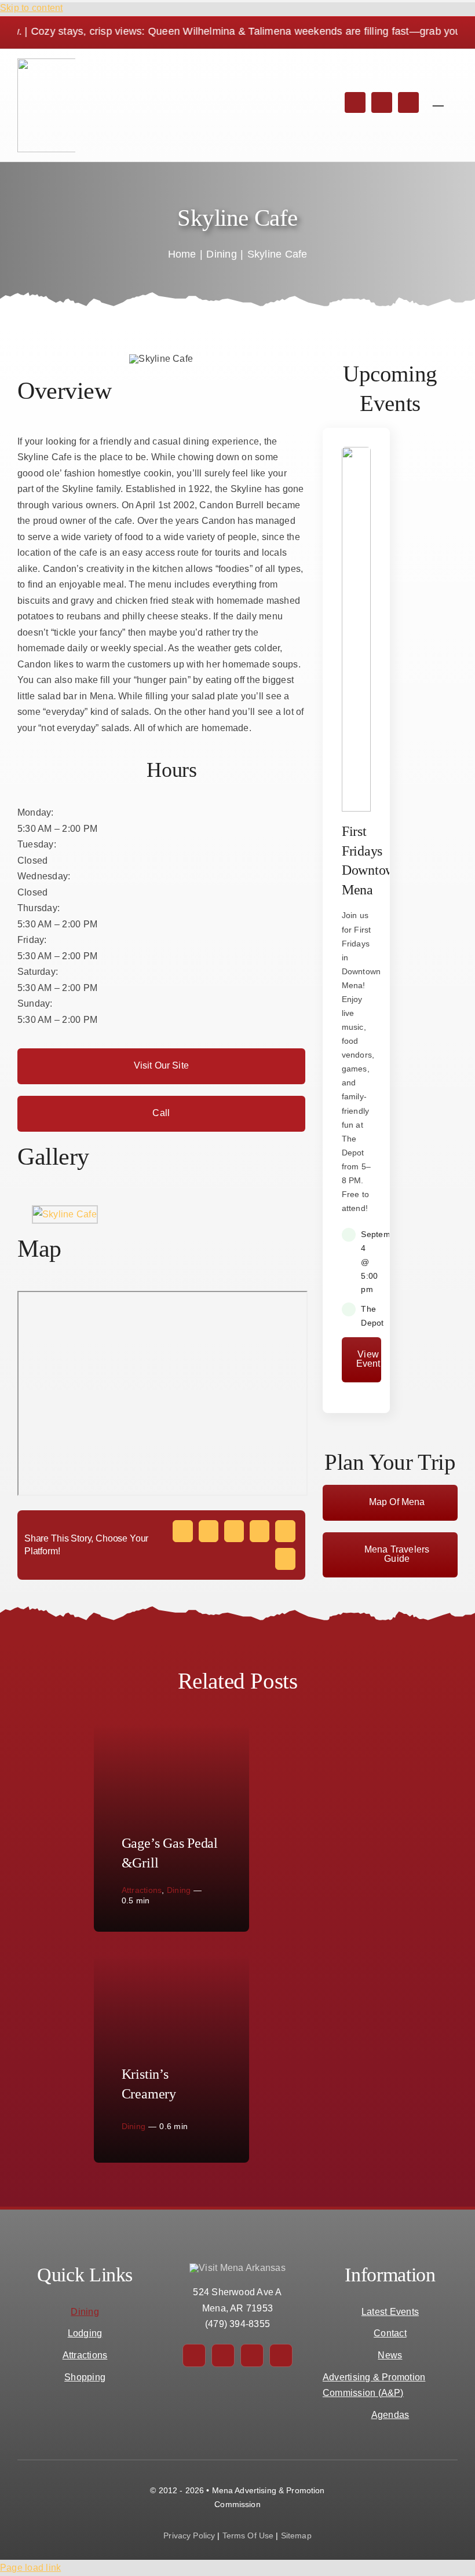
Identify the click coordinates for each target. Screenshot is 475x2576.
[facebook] (355, 102)
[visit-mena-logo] (64, 63)
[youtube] (281, 2355)
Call (161, 1113)
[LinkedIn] (234, 1531)
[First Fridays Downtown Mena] (357, 808)
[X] (209, 1531)
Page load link (30, 2568)
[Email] (285, 1559)
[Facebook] (182, 1531)
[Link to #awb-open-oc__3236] (438, 99)
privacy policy (189, 2535)
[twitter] (382, 102)
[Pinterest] (285, 1531)
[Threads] (260, 1531)
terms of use (248, 2535)
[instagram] (408, 102)
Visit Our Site (161, 1065)
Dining (179, 1890)
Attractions (142, 1890)
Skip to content (32, 8)
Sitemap (296, 2535)
